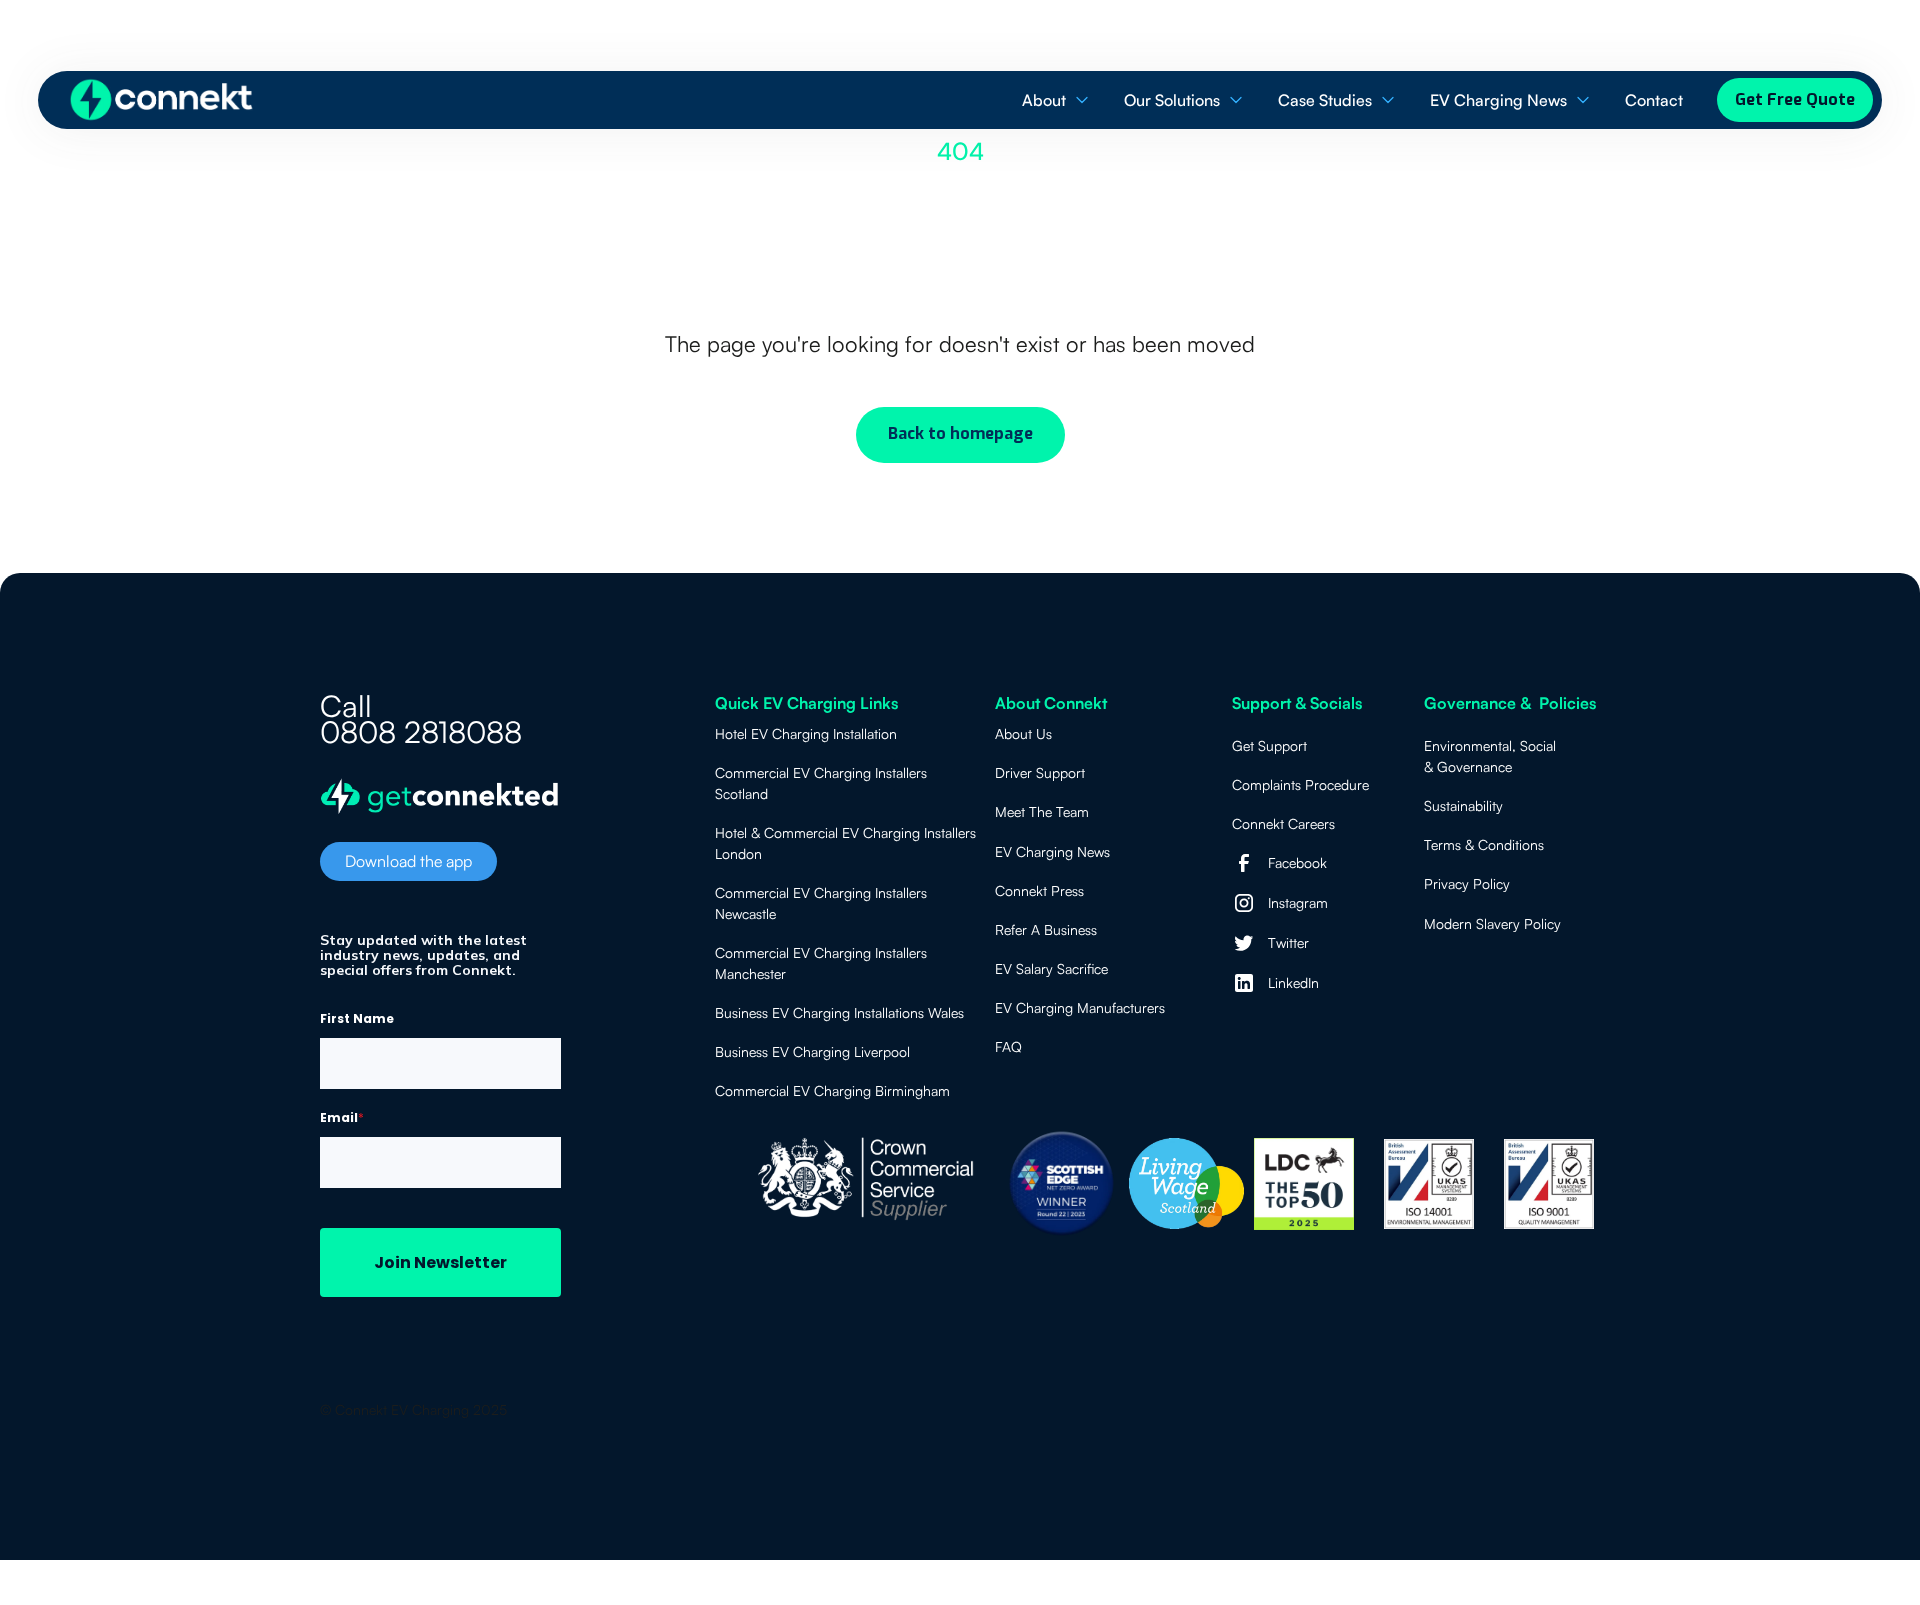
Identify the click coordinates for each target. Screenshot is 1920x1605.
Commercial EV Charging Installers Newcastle (821, 903)
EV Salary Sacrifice (1051, 968)
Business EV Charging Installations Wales (839, 1012)
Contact (1654, 100)
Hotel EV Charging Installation (806, 733)
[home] (162, 100)
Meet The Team (1042, 811)
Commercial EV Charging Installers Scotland (821, 783)
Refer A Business (1046, 929)
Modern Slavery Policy (1492, 923)
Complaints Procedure (1300, 784)
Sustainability (1463, 805)
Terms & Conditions (1484, 844)
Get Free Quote (1795, 99)
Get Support (1269, 745)
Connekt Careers (1283, 823)
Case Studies (1325, 100)
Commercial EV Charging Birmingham (832, 1090)
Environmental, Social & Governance (1490, 756)
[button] (1057, 100)
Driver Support (1040, 772)
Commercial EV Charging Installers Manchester (821, 963)
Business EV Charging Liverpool (812, 1051)
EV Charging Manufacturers (1080, 1007)
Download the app (408, 861)
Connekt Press (1039, 890)
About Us (1023, 733)
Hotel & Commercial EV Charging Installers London (845, 843)
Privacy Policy (1467, 883)
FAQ (1008, 1046)
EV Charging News (1498, 100)
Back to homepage (960, 433)
